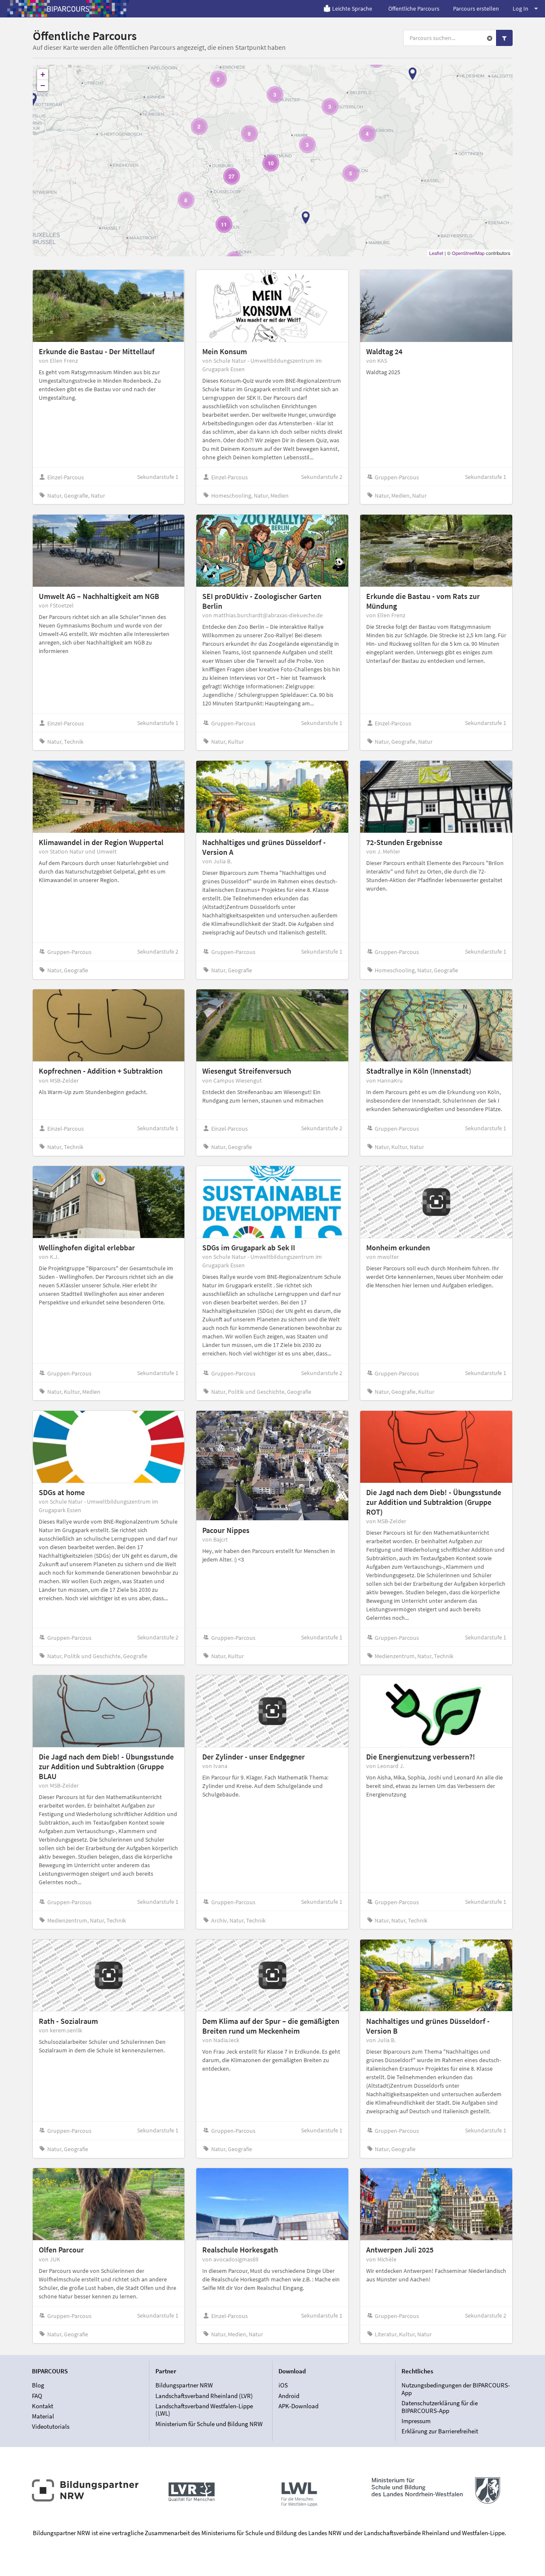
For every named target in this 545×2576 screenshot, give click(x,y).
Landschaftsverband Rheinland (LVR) (204, 2396)
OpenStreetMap (468, 253)
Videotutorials (51, 2426)
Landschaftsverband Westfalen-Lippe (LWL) (204, 2410)
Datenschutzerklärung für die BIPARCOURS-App (440, 2407)
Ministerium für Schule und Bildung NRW (209, 2424)
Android (289, 2396)
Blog (38, 2385)
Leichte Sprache (352, 9)
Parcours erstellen (476, 9)
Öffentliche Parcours (414, 9)
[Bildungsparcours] (68, 9)
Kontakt (43, 2406)
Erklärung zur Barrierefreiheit (440, 2431)
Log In (521, 9)
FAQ (37, 2396)
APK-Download (298, 2406)
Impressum (416, 2421)
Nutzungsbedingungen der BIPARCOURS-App (456, 2389)
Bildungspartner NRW (184, 2385)
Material (43, 2416)
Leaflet (436, 253)
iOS (283, 2385)
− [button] (43, 85)
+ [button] (43, 74)
